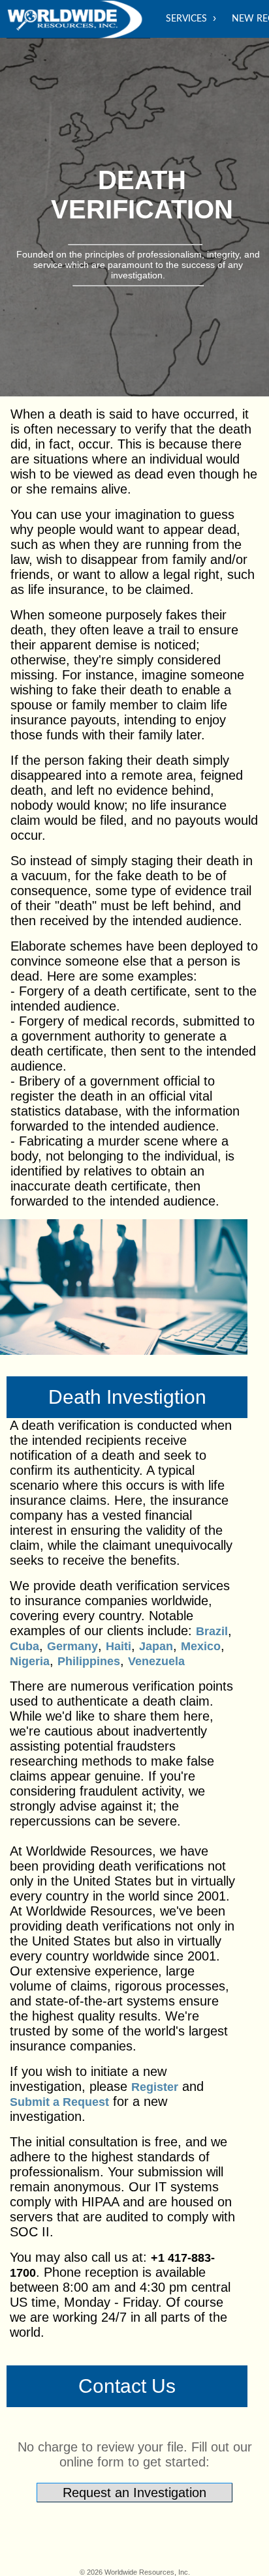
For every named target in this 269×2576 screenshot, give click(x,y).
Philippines (89, 1661)
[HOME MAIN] (78, 20)
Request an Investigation (134, 2493)
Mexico (201, 1646)
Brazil (212, 1631)
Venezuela (156, 1661)
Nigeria (30, 1661)
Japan (156, 1646)
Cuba (24, 1646)
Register (155, 2087)
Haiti (119, 1646)
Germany (72, 1646)
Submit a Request (59, 2102)
